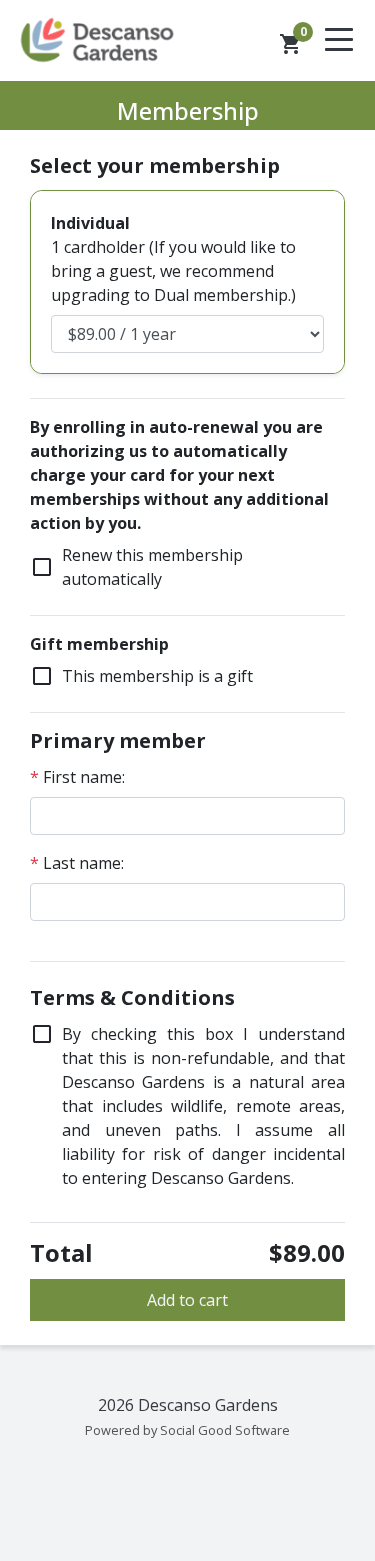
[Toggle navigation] (339, 40)
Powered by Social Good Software (187, 1430)
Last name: (77, 863)
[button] (291, 44)
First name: (77, 777)
